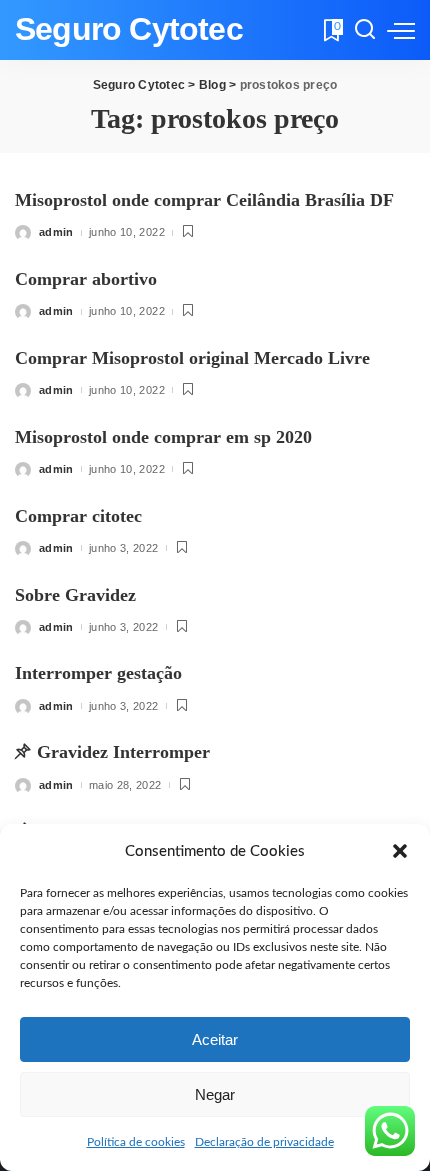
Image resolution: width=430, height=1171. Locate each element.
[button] (400, 851)
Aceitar (215, 1039)
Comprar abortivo (86, 279)
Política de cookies (136, 1142)
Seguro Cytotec (129, 29)
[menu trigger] (401, 30)
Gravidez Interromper (123, 752)
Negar (215, 1094)
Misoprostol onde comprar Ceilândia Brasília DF (204, 200)
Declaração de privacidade (264, 1142)
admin (56, 232)
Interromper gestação (98, 673)
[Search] (365, 30)
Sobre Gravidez (75, 595)
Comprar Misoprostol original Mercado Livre (192, 358)
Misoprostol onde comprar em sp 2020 (163, 437)
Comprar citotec (78, 516)
